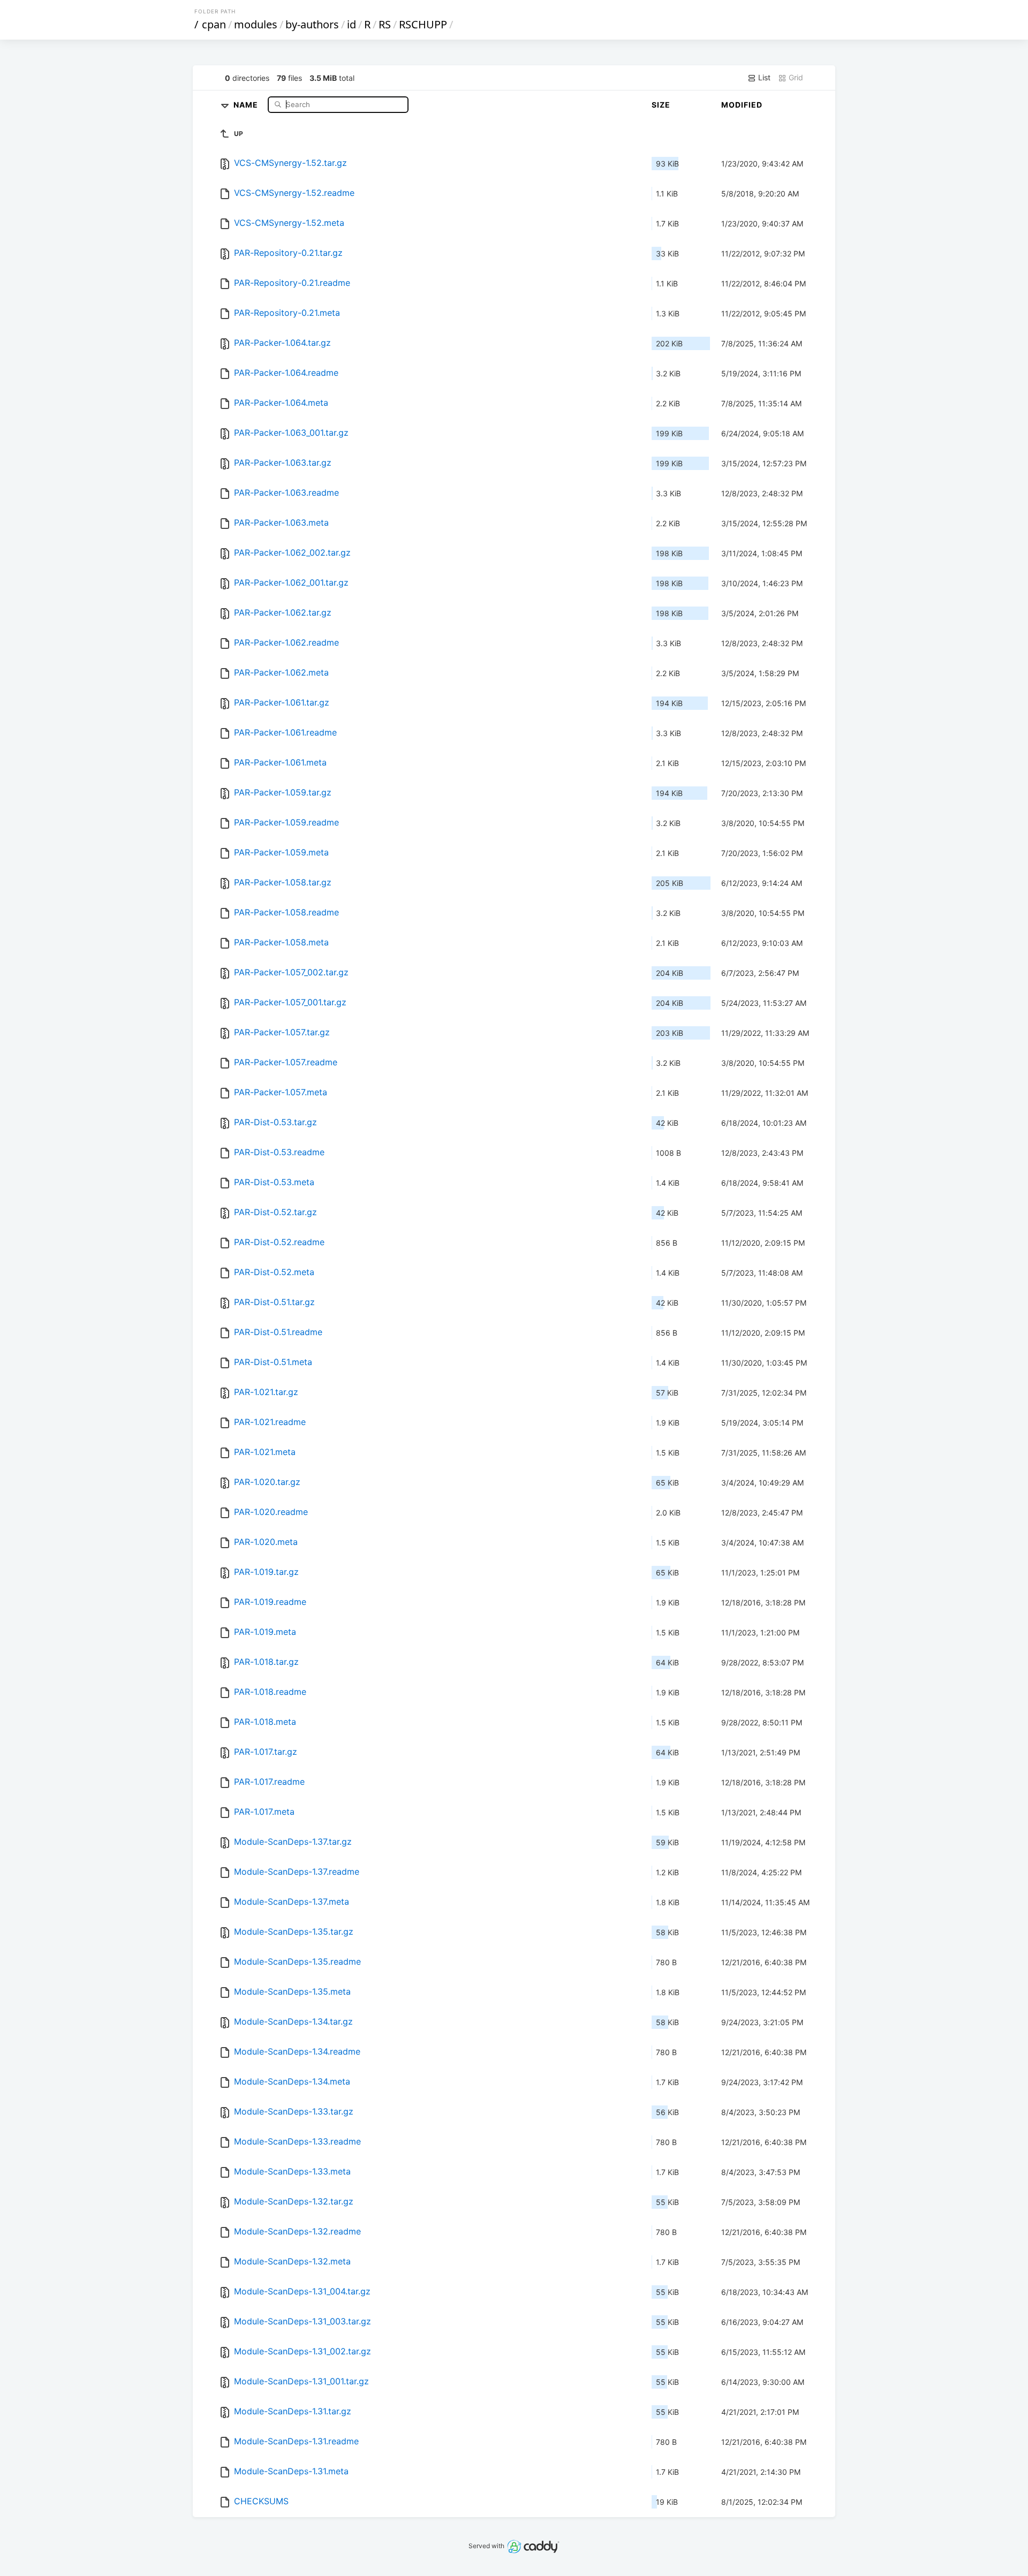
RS (385, 24)
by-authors (312, 24)
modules (256, 24)
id (352, 24)
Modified (742, 105)
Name (247, 104)
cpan (214, 24)
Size (661, 105)
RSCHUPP (423, 24)
